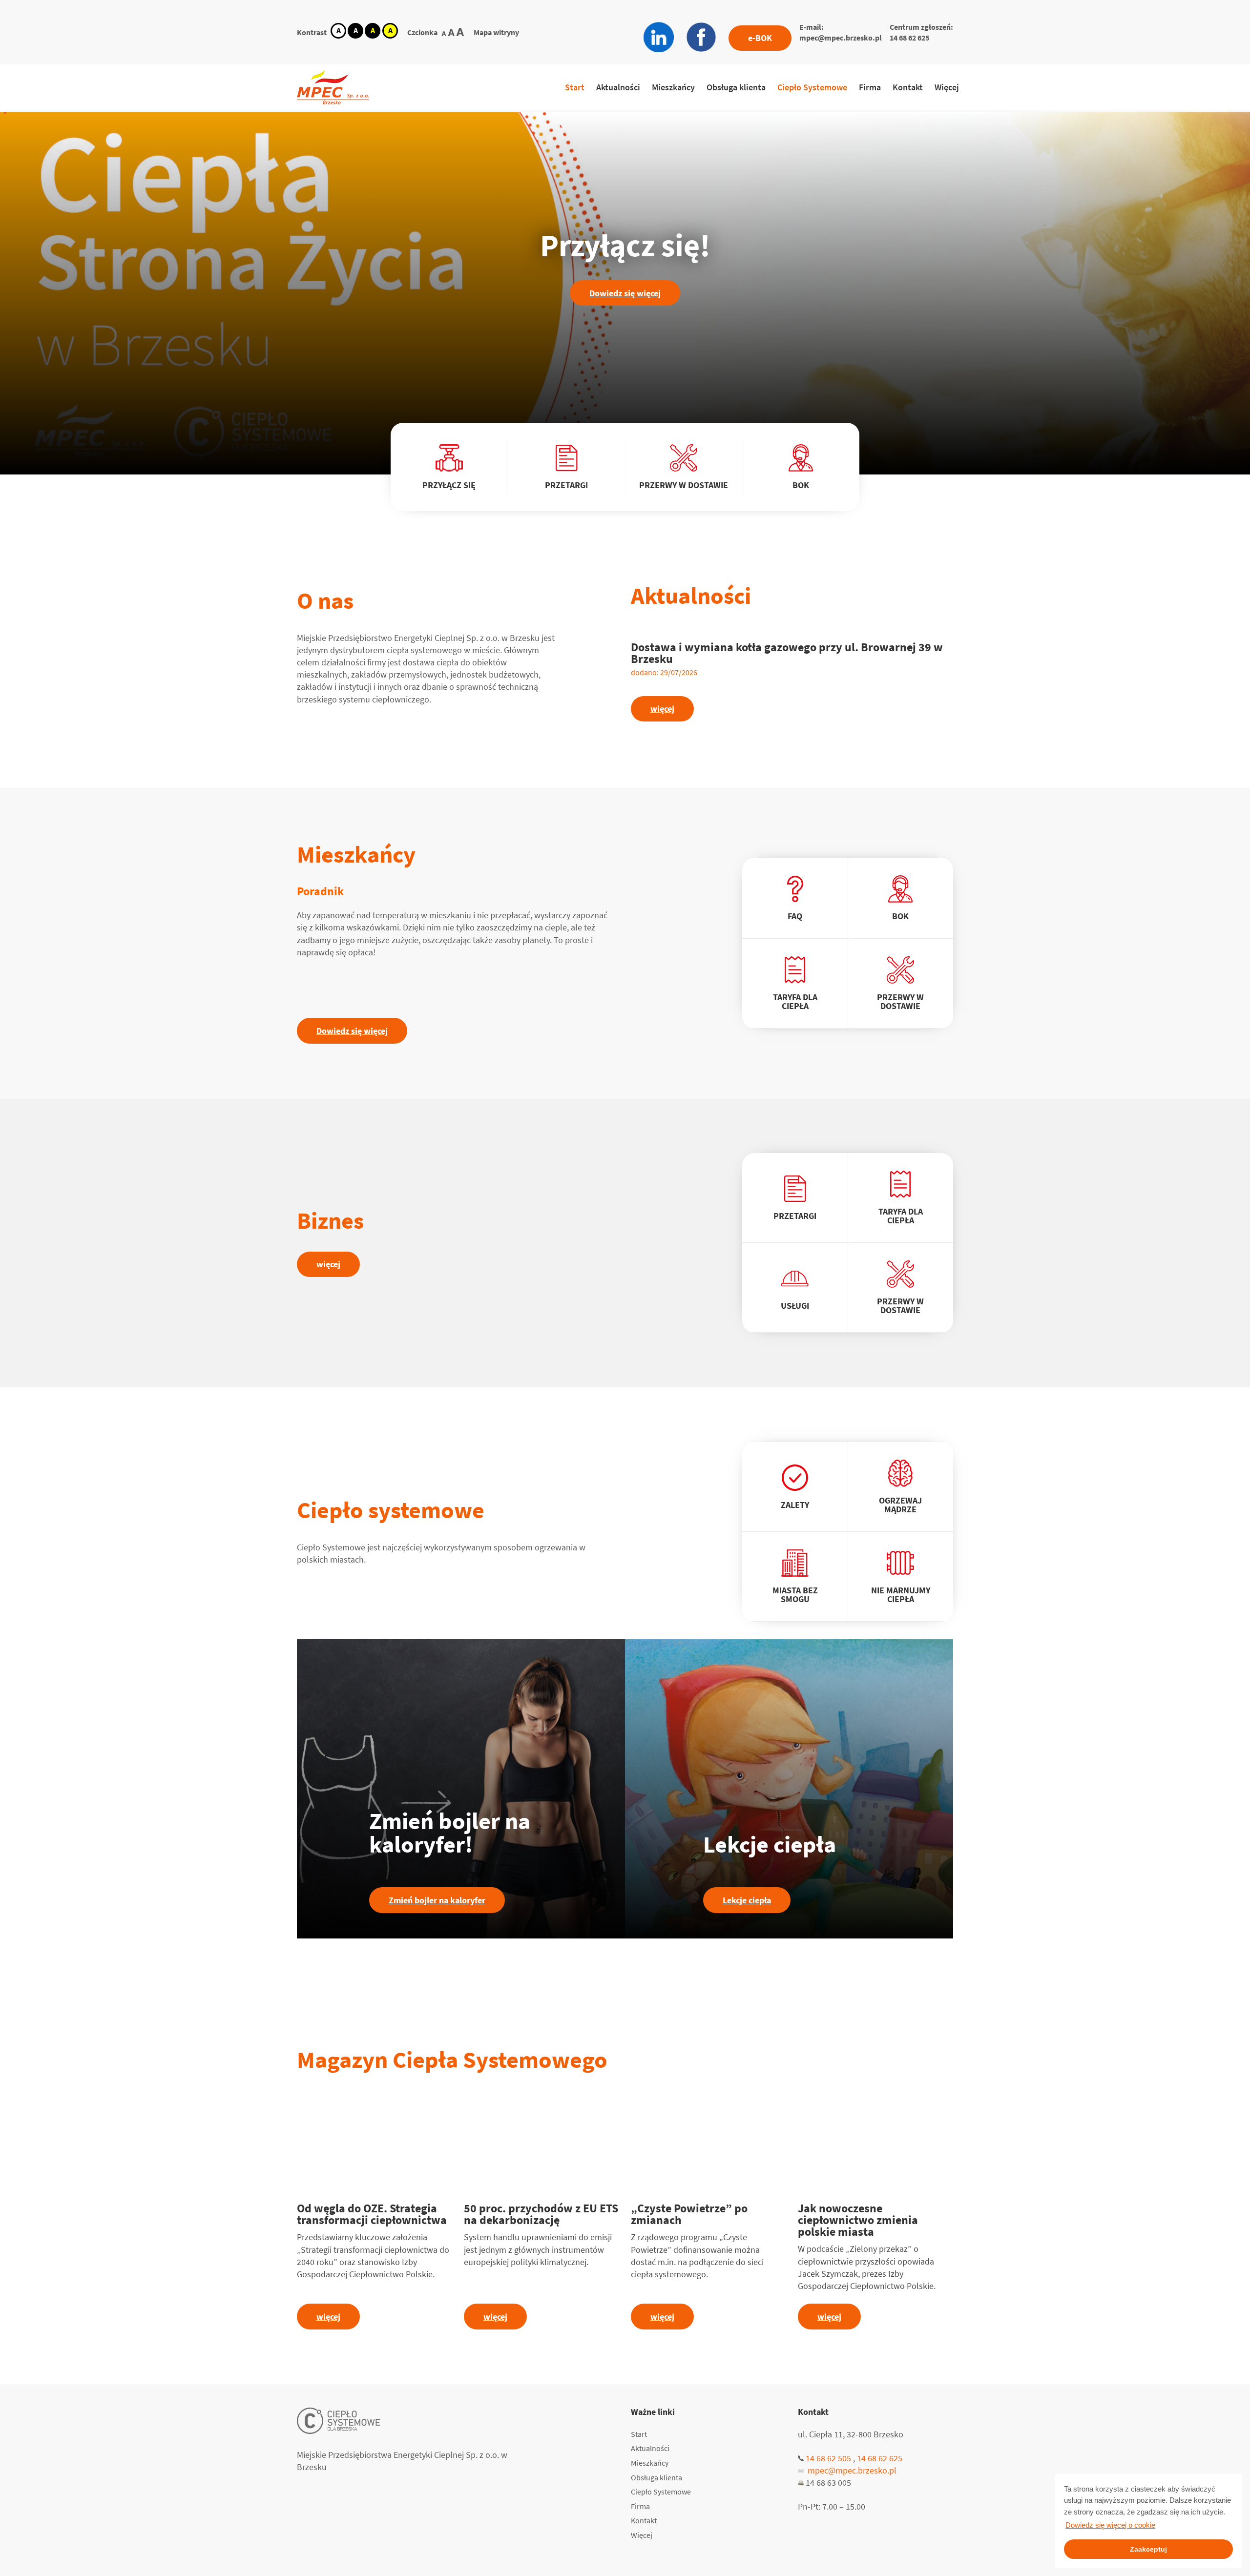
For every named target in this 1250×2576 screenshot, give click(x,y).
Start (575, 87)
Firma (870, 87)
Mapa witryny (496, 32)
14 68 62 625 (909, 38)
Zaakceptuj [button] (1148, 2549)
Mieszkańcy (673, 87)
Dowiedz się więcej (625, 293)
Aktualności (618, 87)
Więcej (947, 87)
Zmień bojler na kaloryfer (437, 1900)
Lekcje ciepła (747, 1900)
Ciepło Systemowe (812, 87)
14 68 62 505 (828, 2458)
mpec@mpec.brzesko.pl (841, 38)
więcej (662, 709)
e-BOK (760, 38)
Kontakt (908, 87)
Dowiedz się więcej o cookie (1110, 2525)
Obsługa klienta (736, 87)
